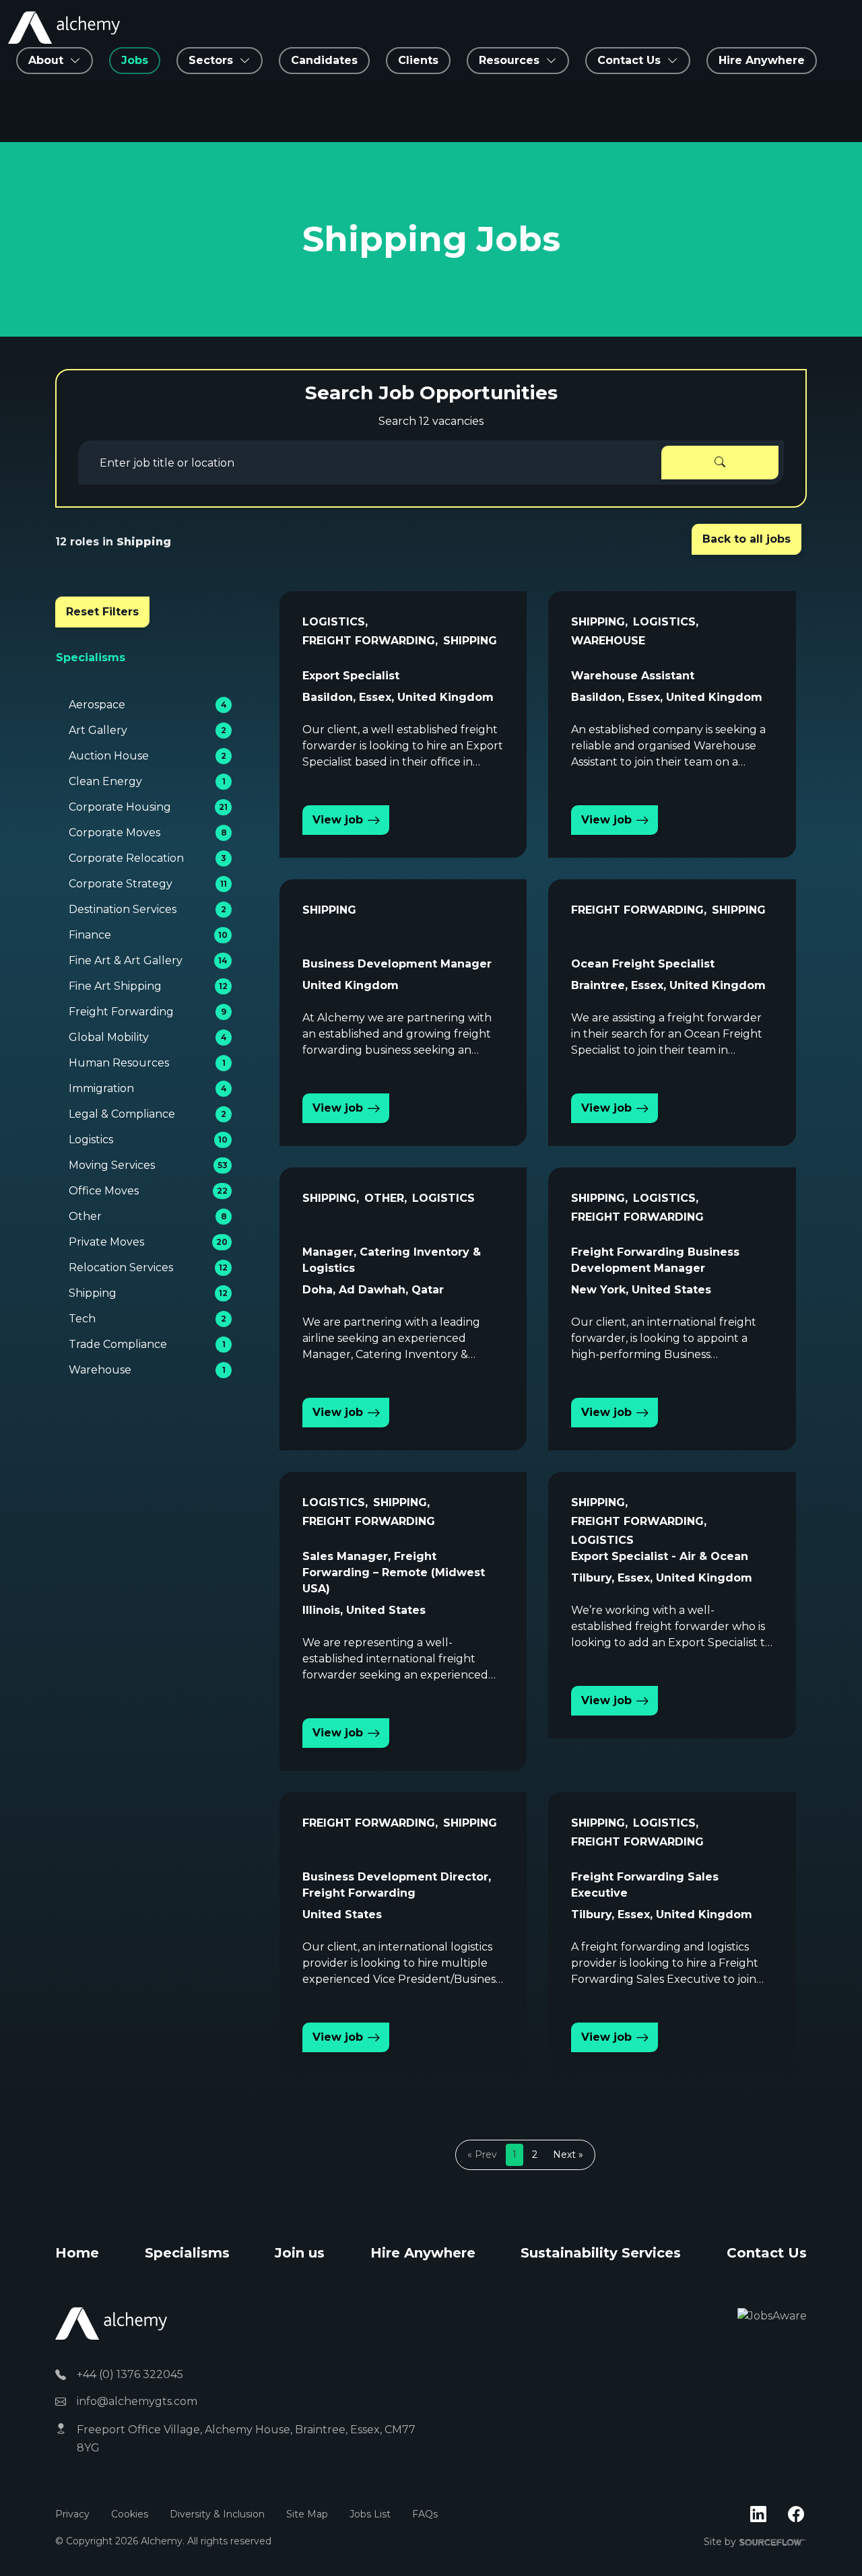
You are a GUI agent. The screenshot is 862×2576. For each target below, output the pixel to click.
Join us (300, 2253)
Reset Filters (102, 612)
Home (77, 2253)
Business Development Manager (397, 964)
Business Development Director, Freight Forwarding (397, 1885)
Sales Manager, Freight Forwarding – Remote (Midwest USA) (394, 1572)
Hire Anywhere (762, 60)
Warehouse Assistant (633, 676)
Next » (568, 2155)
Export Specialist (351, 676)
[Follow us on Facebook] (796, 2515)
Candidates (324, 60)
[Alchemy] (111, 2323)
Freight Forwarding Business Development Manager (655, 1260)
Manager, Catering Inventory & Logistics (392, 1260)
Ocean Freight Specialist (643, 964)
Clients (418, 60)
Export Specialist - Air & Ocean (660, 1556)
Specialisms (187, 2253)
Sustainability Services (601, 2253)
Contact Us (767, 2253)
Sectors (211, 60)
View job (338, 820)
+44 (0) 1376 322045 (130, 2374)
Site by (755, 2542)
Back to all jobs (747, 539)
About (46, 60)
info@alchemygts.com (137, 2401)
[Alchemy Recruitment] (64, 28)
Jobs (135, 60)
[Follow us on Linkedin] (758, 2515)
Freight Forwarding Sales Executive (645, 1885)
